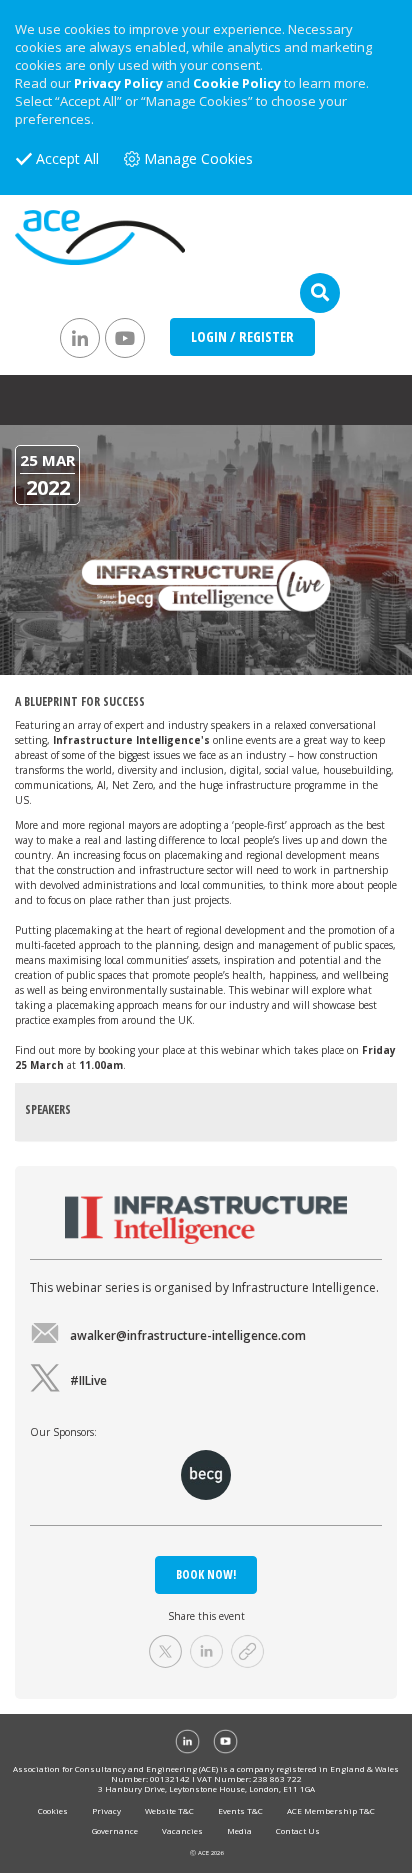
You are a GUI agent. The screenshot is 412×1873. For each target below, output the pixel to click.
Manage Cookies (198, 158)
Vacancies (182, 1830)
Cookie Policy (237, 83)
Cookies (53, 1810)
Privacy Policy (118, 83)
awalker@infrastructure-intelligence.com (188, 1335)
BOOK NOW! (206, 1574)
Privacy (106, 1810)
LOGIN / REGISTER (242, 336)
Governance (115, 1830)
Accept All (67, 158)
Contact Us (298, 1830)
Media (239, 1830)
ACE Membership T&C (331, 1810)
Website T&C (169, 1810)
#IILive (88, 1380)
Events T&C (240, 1810)
